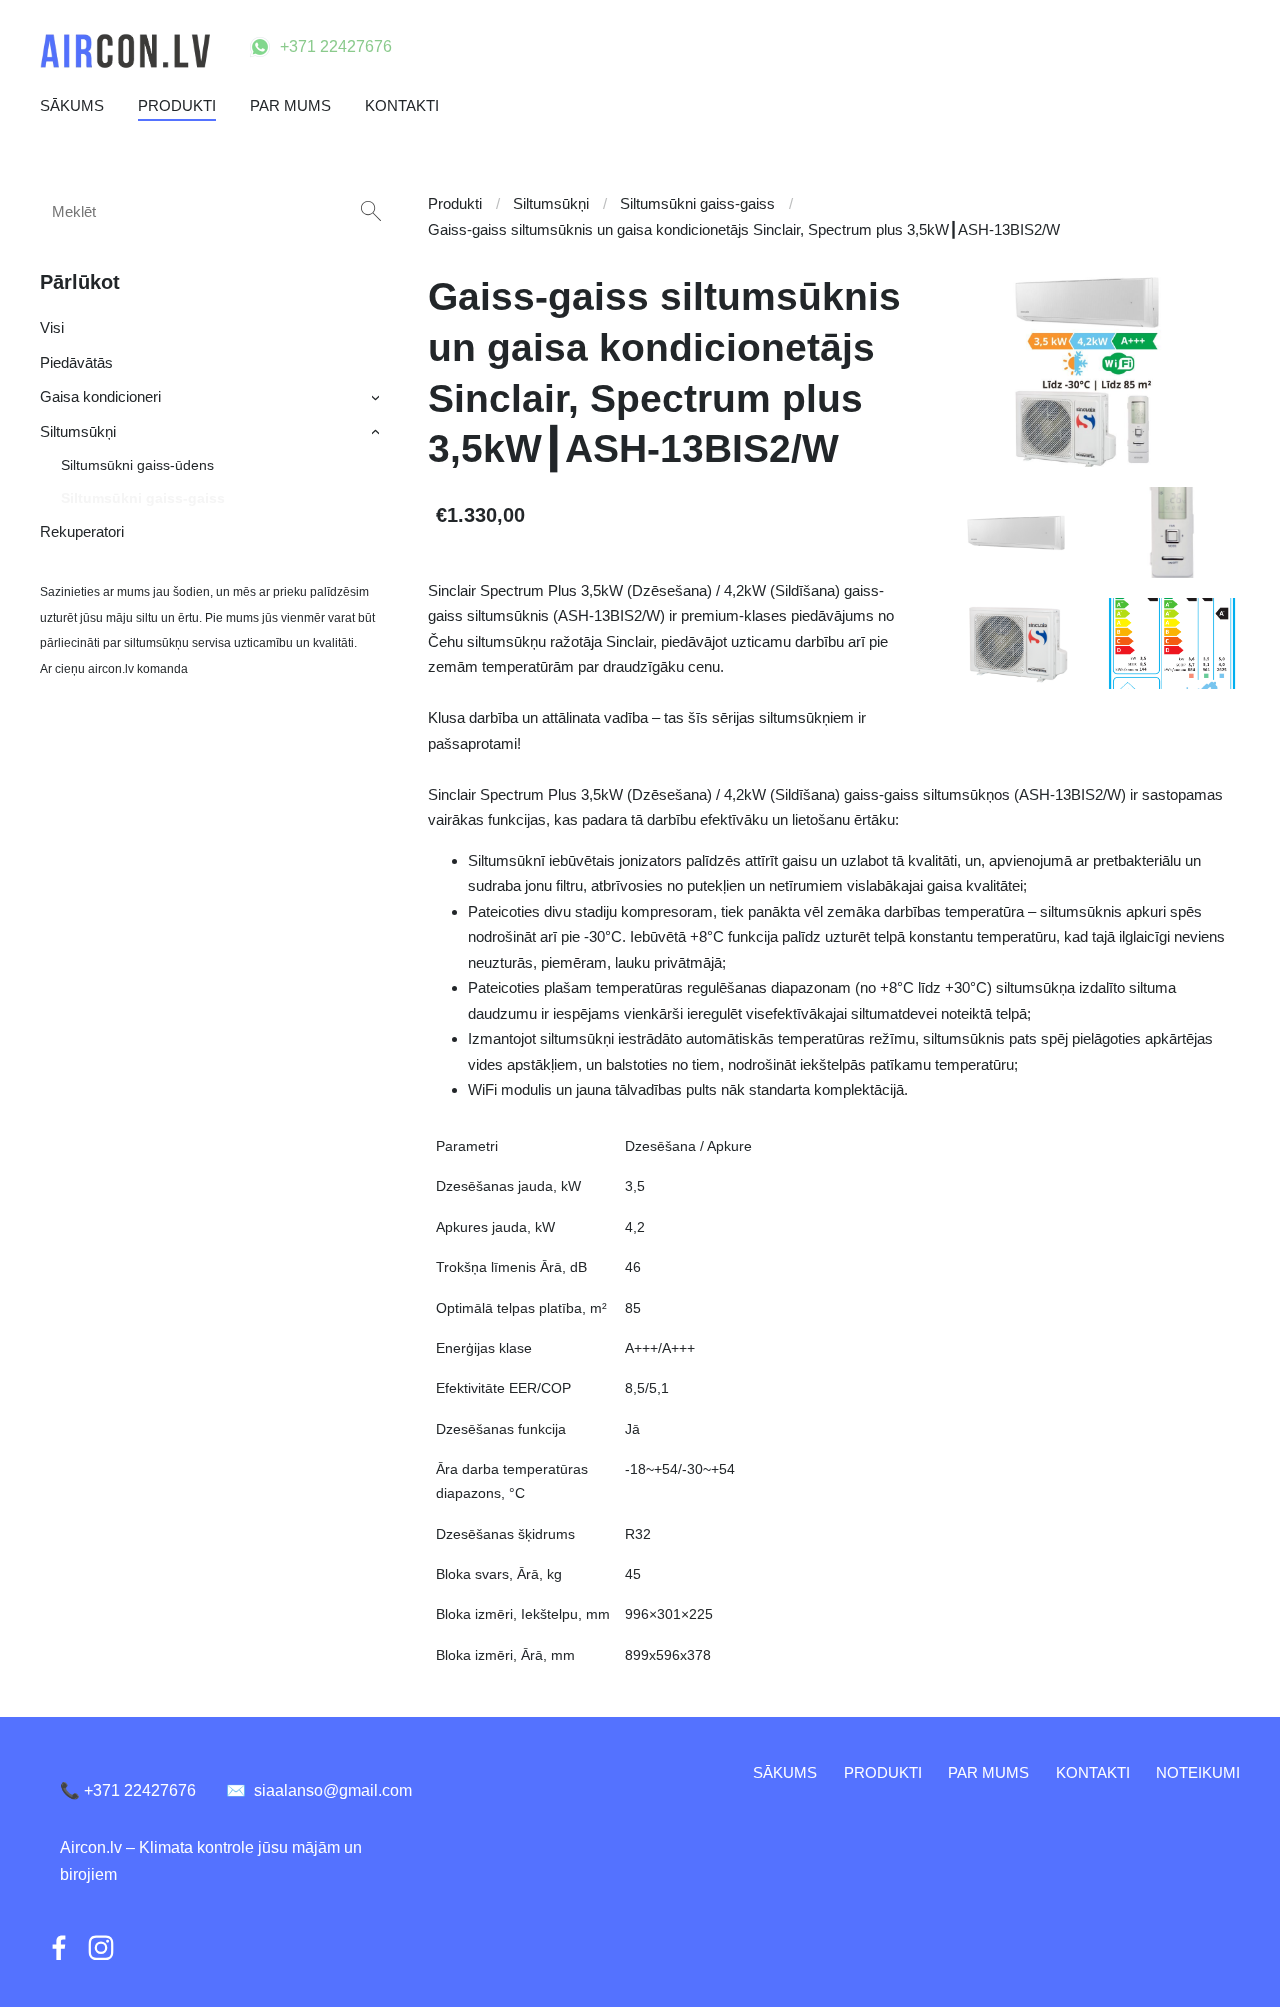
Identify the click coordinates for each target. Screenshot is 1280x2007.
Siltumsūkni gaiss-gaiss (697, 203)
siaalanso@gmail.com (319, 1790)
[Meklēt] (371, 211)
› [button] (377, 398)
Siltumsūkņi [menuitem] (78, 431)
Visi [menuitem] (52, 327)
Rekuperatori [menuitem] (82, 531)
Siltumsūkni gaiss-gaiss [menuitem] (143, 498)
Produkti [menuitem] (177, 105)
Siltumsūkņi (551, 203)
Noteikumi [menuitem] (1198, 1772)
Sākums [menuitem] (72, 105)
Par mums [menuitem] (290, 105)
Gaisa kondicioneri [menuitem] (100, 396)
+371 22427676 (336, 46)
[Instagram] (101, 1948)
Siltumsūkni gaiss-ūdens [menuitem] (137, 465)
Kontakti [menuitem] (402, 105)
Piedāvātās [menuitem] (76, 362)
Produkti (455, 203)
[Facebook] (59, 1948)
